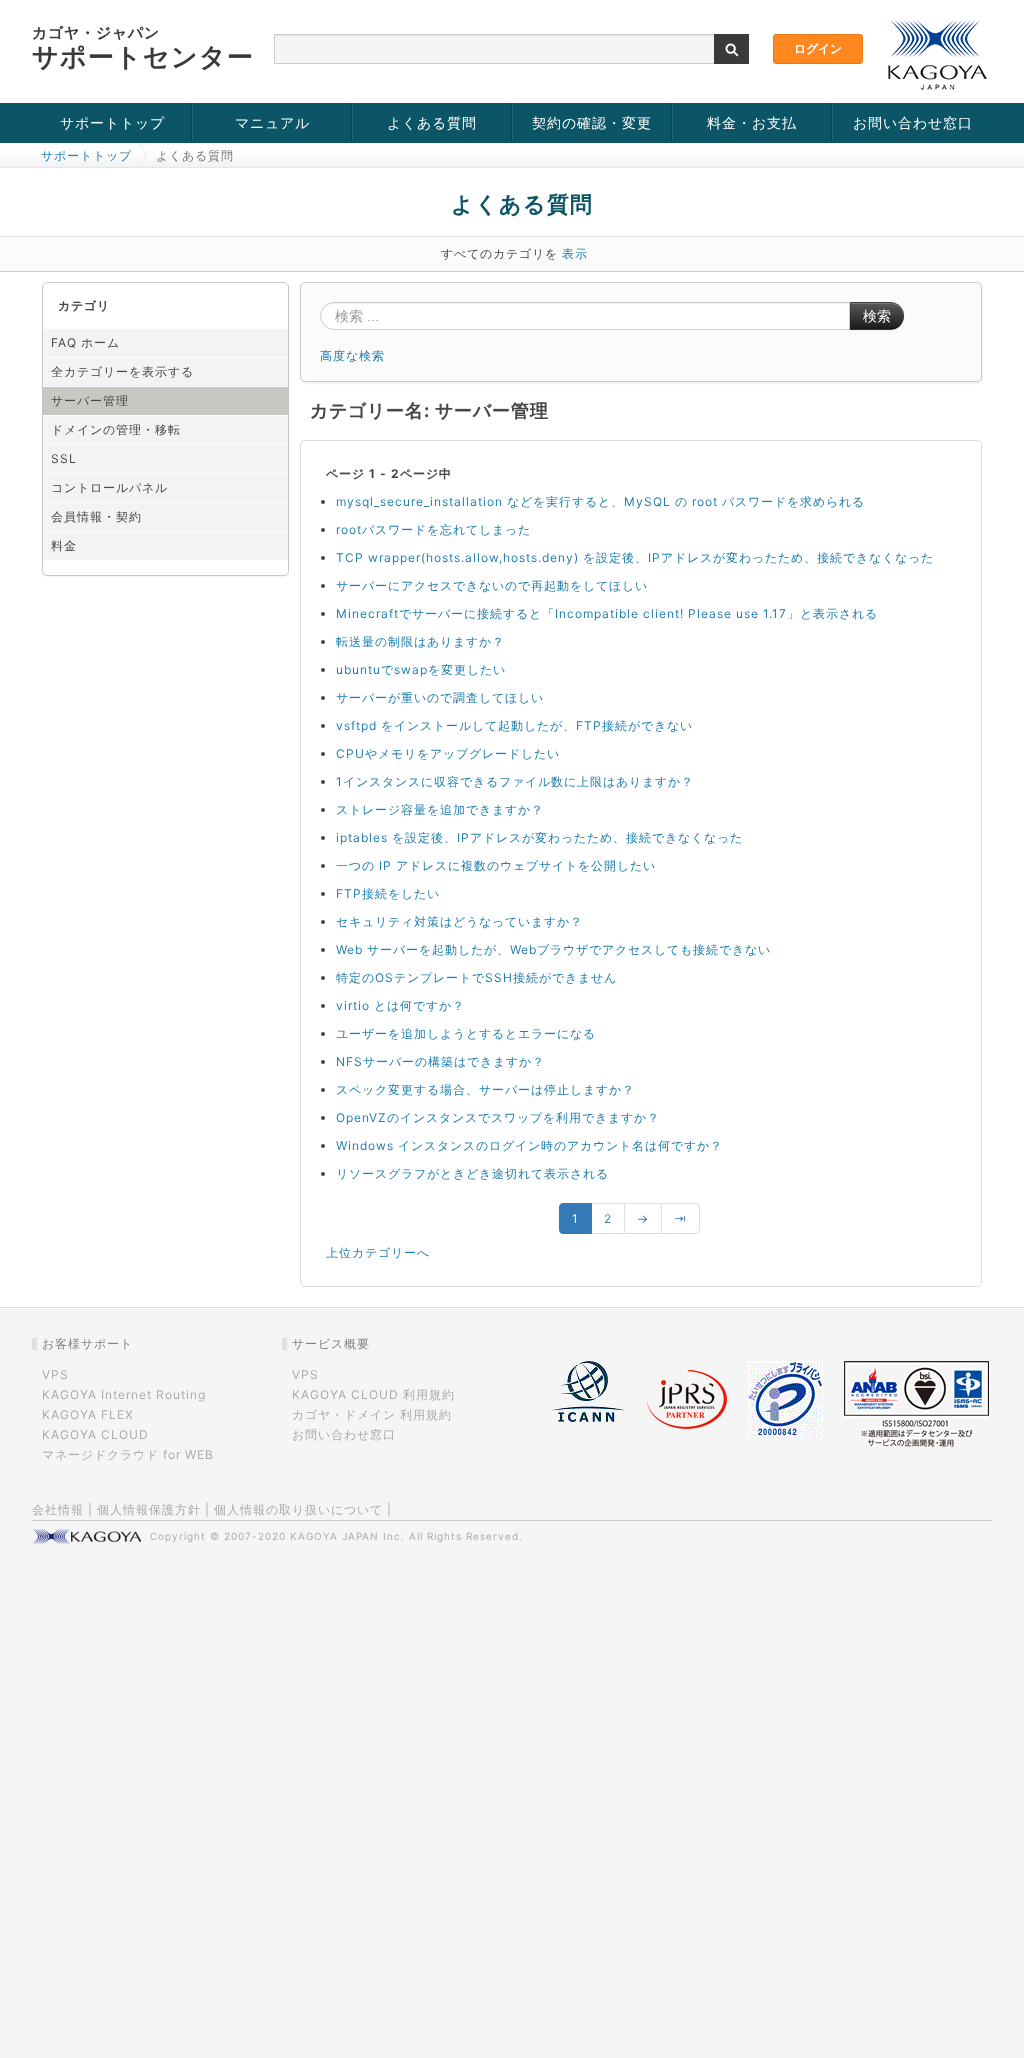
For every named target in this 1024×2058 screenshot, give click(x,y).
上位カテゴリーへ (378, 1252)
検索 (877, 316)
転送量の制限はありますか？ (420, 641)
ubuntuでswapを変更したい (421, 669)
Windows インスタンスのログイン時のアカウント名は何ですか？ (529, 1145)
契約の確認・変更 (592, 122)
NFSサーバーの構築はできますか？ (440, 1061)
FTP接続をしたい (388, 893)
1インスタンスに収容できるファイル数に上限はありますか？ (515, 781)
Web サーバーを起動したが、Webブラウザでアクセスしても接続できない (553, 949)
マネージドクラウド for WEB (128, 1454)
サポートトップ (112, 122)
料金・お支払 (752, 122)
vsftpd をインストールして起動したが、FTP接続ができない (514, 725)
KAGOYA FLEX (88, 1414)
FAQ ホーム (85, 342)
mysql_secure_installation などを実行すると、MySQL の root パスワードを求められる (600, 501)
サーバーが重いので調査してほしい (440, 697)
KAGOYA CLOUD (95, 1434)
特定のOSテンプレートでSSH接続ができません (476, 977)
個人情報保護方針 (149, 1509)
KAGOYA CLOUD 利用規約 (373, 1394)
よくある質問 (432, 122)
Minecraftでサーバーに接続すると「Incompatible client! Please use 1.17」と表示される (607, 613)
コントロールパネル (109, 487)
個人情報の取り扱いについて (298, 1509)
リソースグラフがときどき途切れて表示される (472, 1173)
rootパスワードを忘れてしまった (433, 529)
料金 (64, 545)
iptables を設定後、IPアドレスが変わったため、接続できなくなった (539, 837)
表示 (575, 253)
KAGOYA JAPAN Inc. (347, 1536)
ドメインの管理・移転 (116, 429)
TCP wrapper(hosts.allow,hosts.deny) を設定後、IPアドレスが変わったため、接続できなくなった (635, 557)
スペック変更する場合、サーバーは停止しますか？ (485, 1089)
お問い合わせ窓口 (913, 122)
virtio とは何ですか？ (400, 1005)
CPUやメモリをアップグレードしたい (448, 753)
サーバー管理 (90, 400)
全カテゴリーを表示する (122, 371)
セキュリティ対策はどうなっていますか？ (459, 921)
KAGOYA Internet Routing (124, 1394)
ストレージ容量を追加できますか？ (440, 809)
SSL (64, 458)
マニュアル (272, 122)
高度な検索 (352, 355)
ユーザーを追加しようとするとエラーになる (466, 1033)
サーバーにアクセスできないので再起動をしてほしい (492, 585)
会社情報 (58, 1509)
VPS (55, 1374)
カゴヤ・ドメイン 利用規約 (372, 1414)
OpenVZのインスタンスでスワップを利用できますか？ (498, 1117)
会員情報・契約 (96, 516)
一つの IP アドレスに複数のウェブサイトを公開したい (496, 865)
